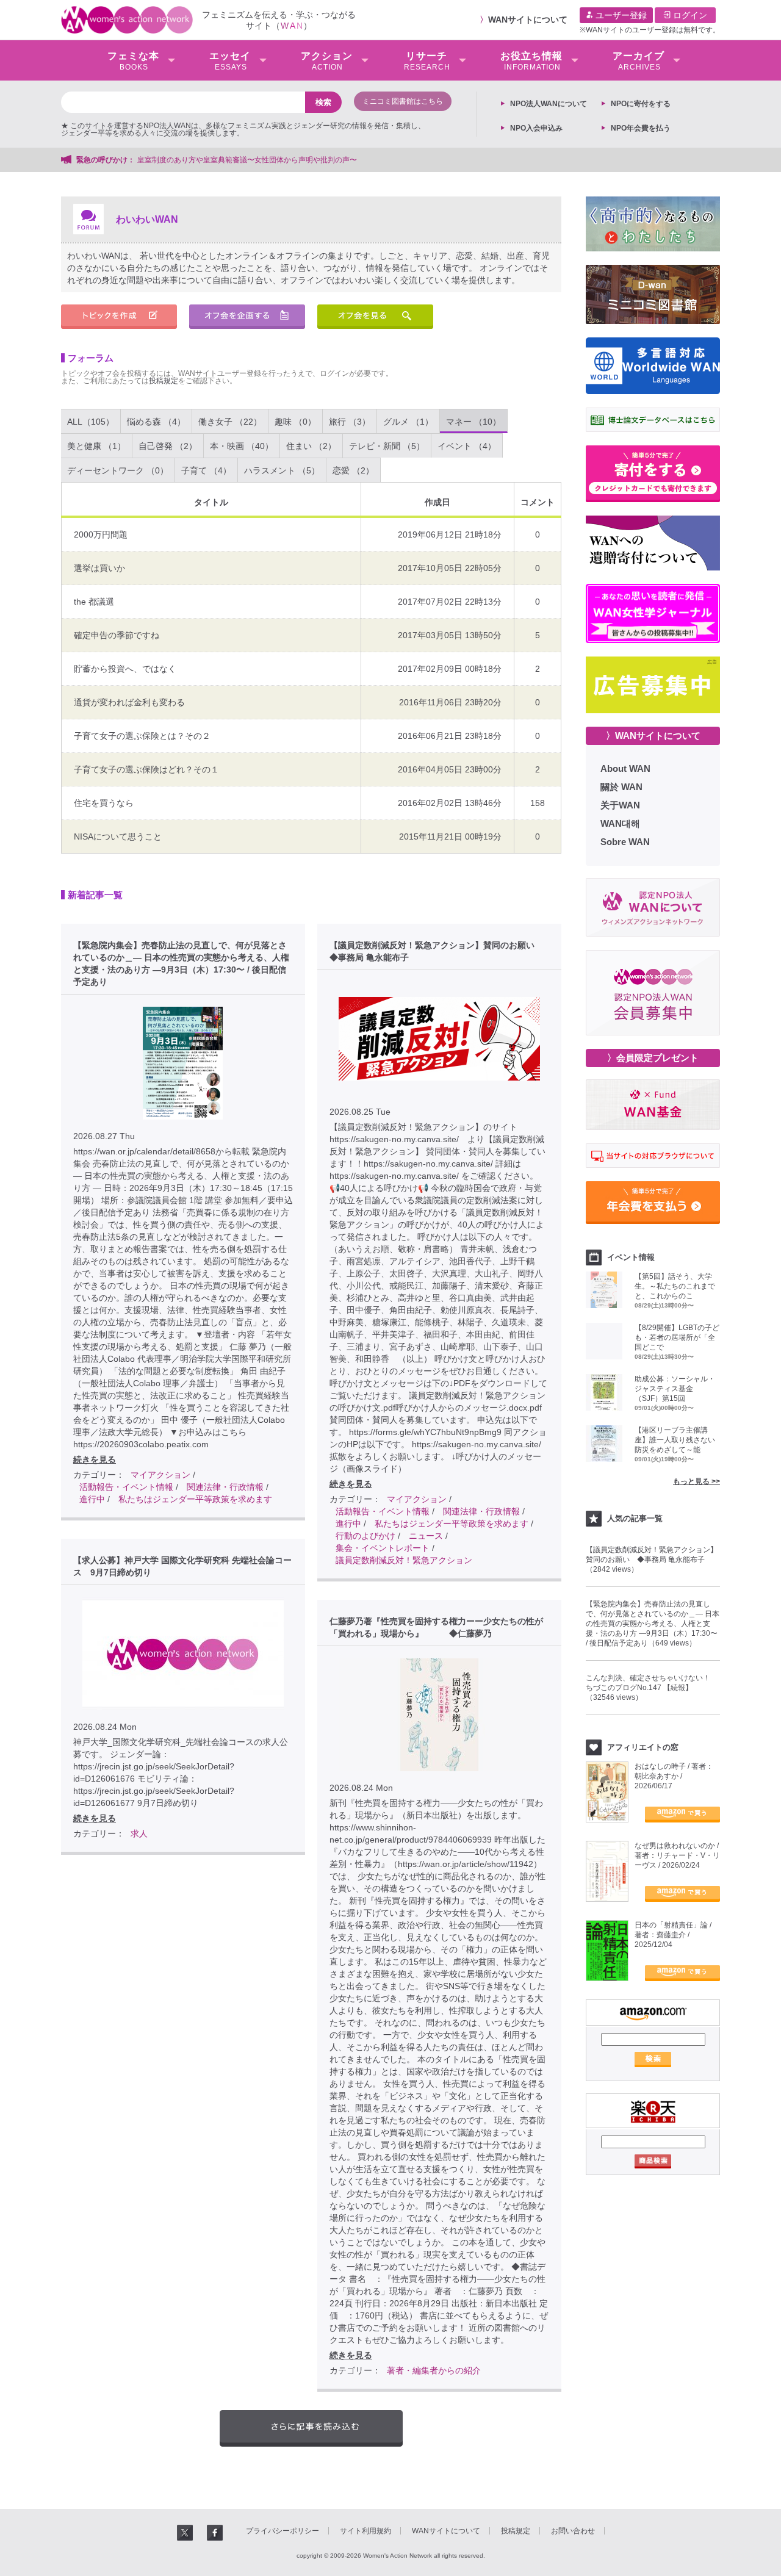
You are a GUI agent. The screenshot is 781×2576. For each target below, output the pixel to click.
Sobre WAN (625, 842)
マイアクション (160, 1475)
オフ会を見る (375, 317)
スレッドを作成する (119, 317)
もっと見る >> (696, 1481)
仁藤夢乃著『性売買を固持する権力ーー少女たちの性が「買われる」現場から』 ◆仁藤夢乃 (436, 1627)
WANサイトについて (528, 20)
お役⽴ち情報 (531, 61)
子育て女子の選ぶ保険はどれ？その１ (146, 769)
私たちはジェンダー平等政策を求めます (195, 1499)
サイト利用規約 (365, 2531)
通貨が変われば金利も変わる (129, 702)
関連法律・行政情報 (225, 1487)
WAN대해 (620, 823)
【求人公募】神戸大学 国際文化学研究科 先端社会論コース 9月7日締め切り (182, 1566)
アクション (327, 61)
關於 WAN (621, 787)
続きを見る (95, 1459)
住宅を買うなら (104, 803)
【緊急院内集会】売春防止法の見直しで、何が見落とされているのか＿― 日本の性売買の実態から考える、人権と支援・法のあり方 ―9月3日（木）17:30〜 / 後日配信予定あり (181, 963)
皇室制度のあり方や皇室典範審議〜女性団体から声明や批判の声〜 (251, 160)
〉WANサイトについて (653, 736)
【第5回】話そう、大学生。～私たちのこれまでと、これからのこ (675, 1286)
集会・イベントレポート (383, 1548)
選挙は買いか (99, 568)
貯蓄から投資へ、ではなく (125, 669)
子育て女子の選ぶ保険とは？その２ (142, 736)
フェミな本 (133, 61)
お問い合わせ (573, 2531)
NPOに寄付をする (641, 104)
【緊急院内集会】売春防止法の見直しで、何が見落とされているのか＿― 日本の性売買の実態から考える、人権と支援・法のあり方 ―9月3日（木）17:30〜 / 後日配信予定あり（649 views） (653, 1624)
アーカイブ (639, 61)
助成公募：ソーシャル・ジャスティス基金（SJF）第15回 (675, 1389)
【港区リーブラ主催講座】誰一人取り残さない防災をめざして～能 (675, 1440)
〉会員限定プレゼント (653, 1058)
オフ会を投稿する (247, 317)
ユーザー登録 (620, 15)
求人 (139, 1833)
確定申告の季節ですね (117, 635)
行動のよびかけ (365, 1536)
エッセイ (230, 61)
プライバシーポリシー (283, 2531)
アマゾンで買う (682, 1815)
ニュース (426, 1536)
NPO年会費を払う (641, 128)
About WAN (625, 768)
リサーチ (427, 61)
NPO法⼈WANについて (549, 104)
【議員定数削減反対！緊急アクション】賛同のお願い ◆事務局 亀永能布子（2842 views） (652, 1560)
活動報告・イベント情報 (126, 1487)
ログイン (689, 15)
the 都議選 (94, 602)
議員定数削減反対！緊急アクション (404, 1560)
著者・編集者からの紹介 (434, 2370)
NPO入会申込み (536, 128)
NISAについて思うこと (118, 836)
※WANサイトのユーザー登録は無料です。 (650, 30)
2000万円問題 (101, 534)
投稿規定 (164, 381)
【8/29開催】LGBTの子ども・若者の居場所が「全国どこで (677, 1337)
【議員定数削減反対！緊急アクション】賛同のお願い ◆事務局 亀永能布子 (436, 951)
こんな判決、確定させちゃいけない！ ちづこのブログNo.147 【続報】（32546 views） (652, 1688)
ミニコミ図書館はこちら (403, 101)
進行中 (92, 1499)
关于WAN (620, 805)
